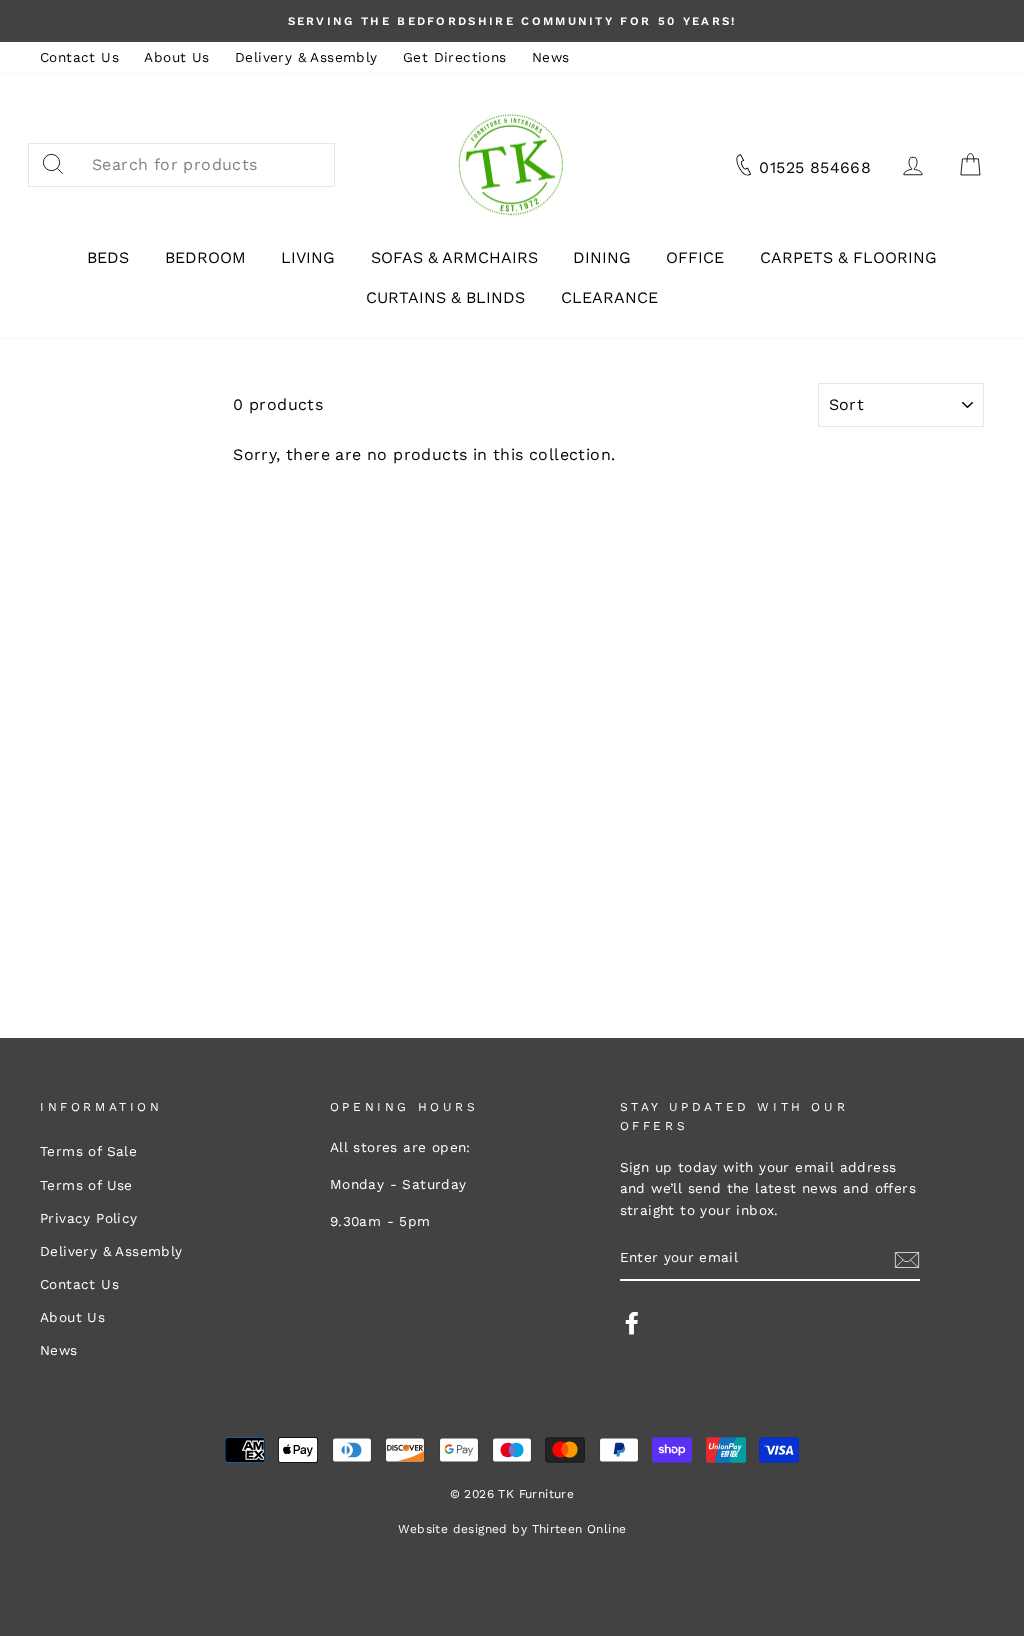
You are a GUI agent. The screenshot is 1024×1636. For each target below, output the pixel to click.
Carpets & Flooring (848, 257)
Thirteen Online (579, 1529)
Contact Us (79, 57)
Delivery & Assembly (306, 57)
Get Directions (455, 57)
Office (695, 257)
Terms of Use (86, 1185)
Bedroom (205, 257)
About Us (176, 57)
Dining (602, 257)
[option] (512, 21)
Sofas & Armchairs (454, 257)
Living (308, 257)
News (551, 57)
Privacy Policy (89, 1218)
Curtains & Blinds (445, 297)
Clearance (609, 297)
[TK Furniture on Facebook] (632, 1323)
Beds (108, 257)
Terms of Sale (88, 1151)
